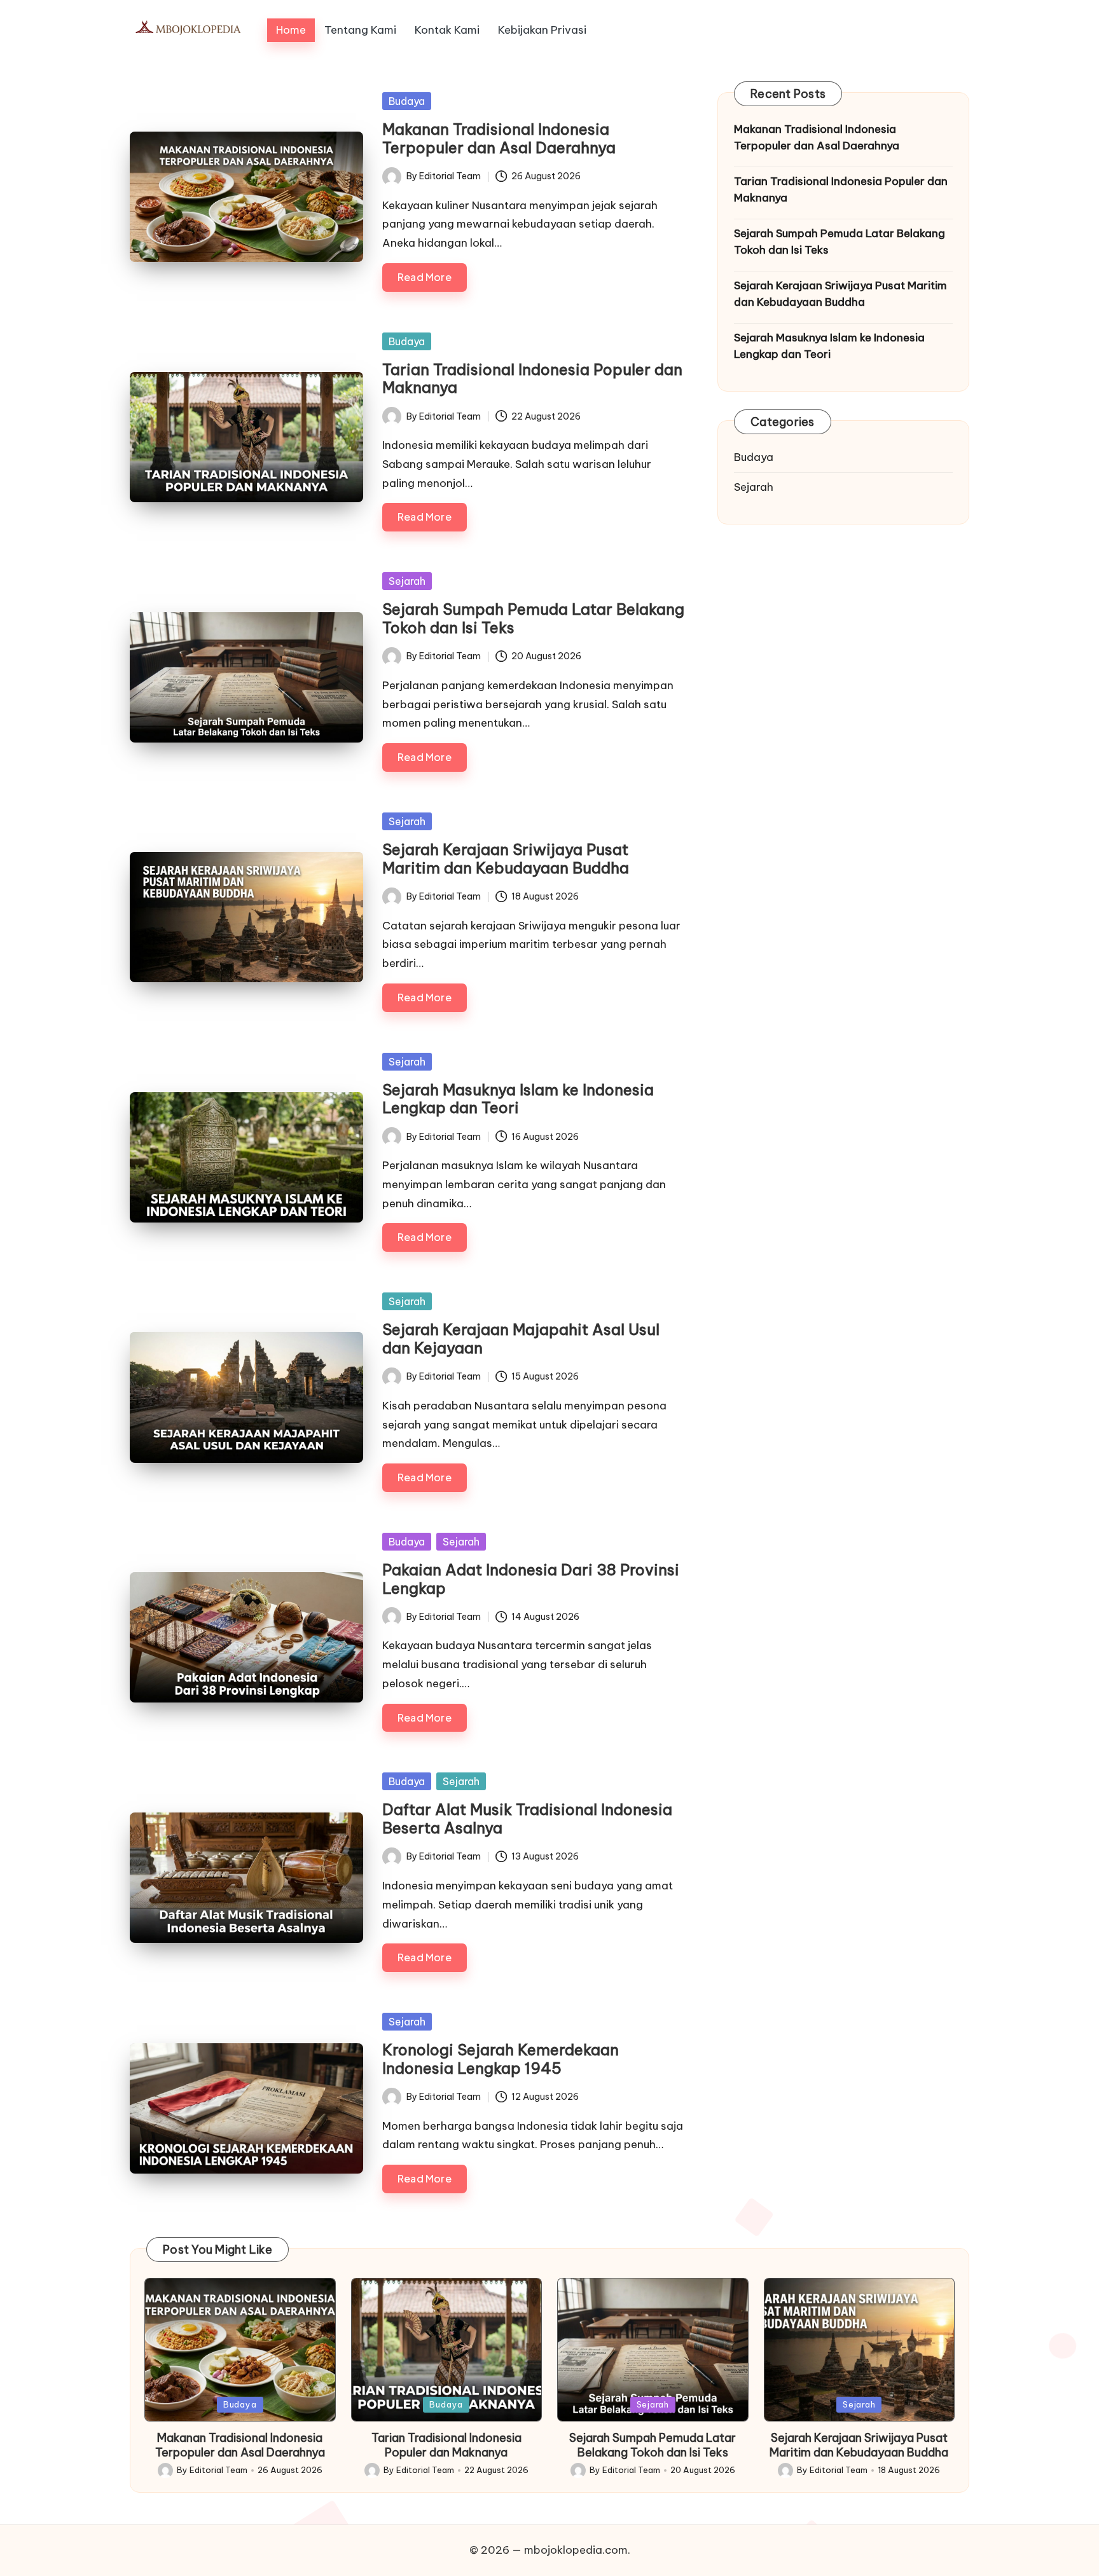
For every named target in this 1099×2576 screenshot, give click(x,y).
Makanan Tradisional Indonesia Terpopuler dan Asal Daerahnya (499, 138)
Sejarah (407, 581)
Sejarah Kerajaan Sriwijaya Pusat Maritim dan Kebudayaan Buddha (506, 859)
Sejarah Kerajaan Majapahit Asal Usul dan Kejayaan (521, 1339)
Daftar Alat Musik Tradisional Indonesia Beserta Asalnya (527, 1819)
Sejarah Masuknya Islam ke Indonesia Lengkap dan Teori (518, 1099)
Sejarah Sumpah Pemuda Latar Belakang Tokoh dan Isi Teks (533, 618)
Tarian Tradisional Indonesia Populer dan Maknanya (532, 379)
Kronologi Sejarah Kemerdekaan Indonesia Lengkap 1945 (501, 2059)
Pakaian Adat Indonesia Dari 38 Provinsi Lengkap (531, 1579)
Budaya (407, 101)
